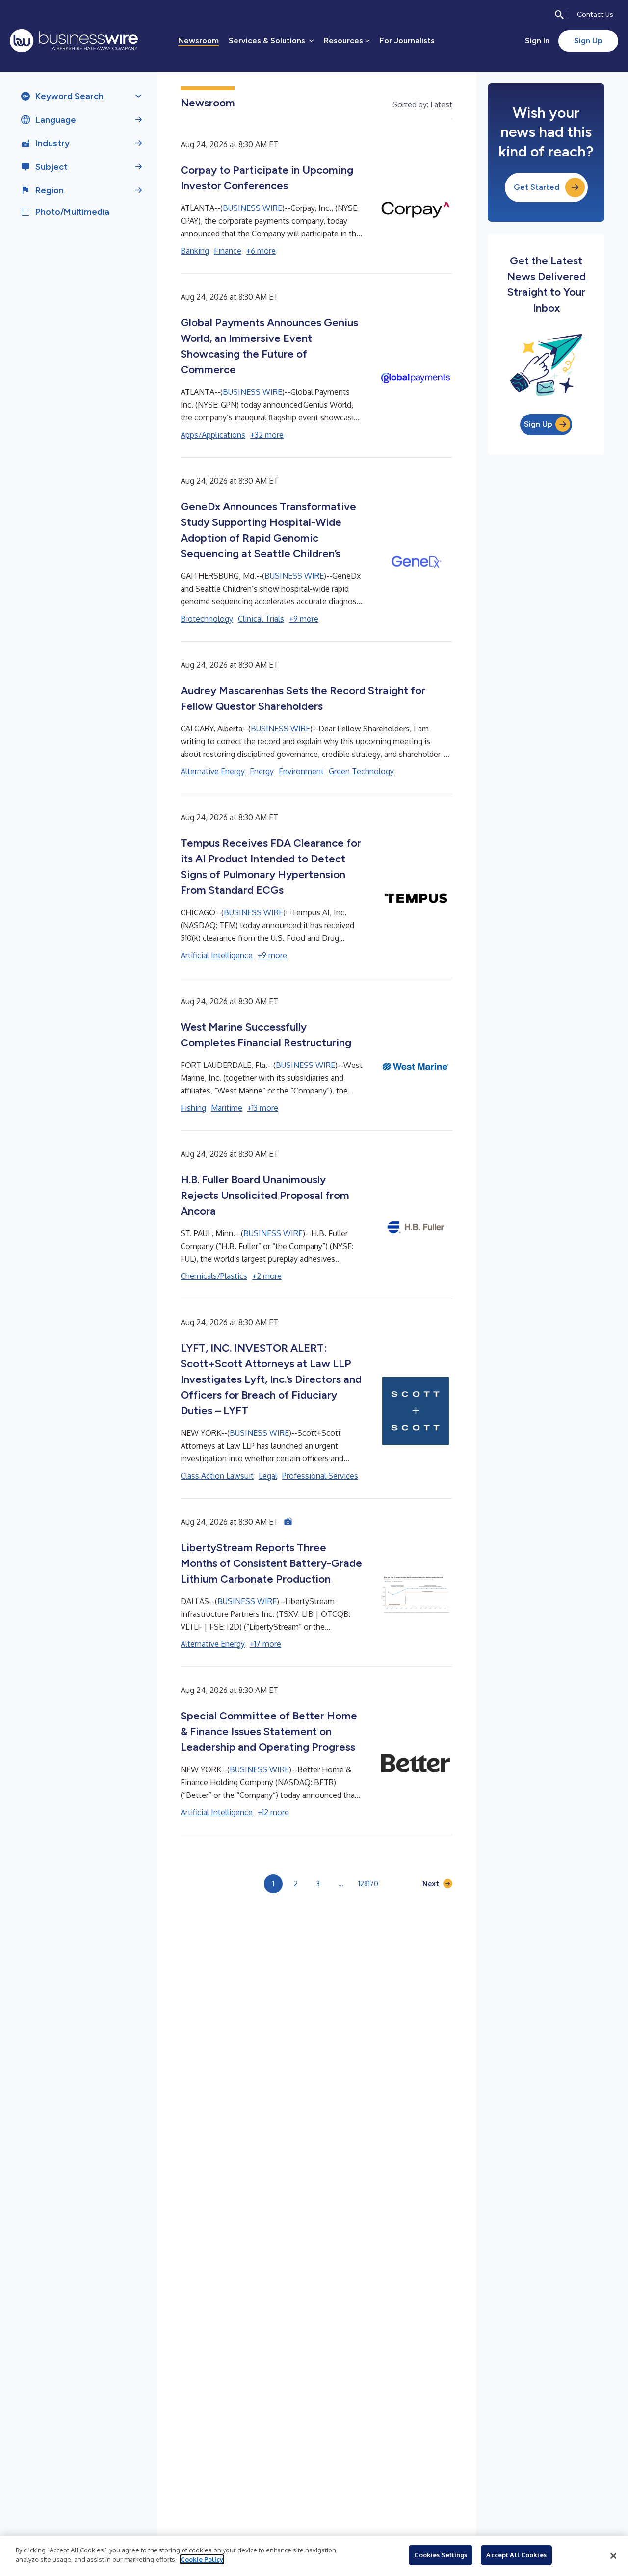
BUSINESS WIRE (252, 208)
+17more (265, 1644)
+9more (304, 619)
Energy (262, 771)
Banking (195, 251)
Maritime (227, 1108)
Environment (301, 771)
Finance (228, 251)
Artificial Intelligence (217, 955)
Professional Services (320, 1476)
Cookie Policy (202, 2559)
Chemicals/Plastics (214, 1276)
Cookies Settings (441, 2555)
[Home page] (74, 41)
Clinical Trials (261, 619)
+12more (273, 1812)
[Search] (559, 15)
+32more (267, 435)
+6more (261, 251)
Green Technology (361, 771)
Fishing (193, 1108)
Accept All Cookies (516, 2555)
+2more (267, 1276)
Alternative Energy (213, 771)
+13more (263, 1108)
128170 (368, 1884)
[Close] (613, 2556)
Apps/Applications (213, 435)
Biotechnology (207, 619)
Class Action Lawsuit (217, 1476)
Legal (268, 1476)
